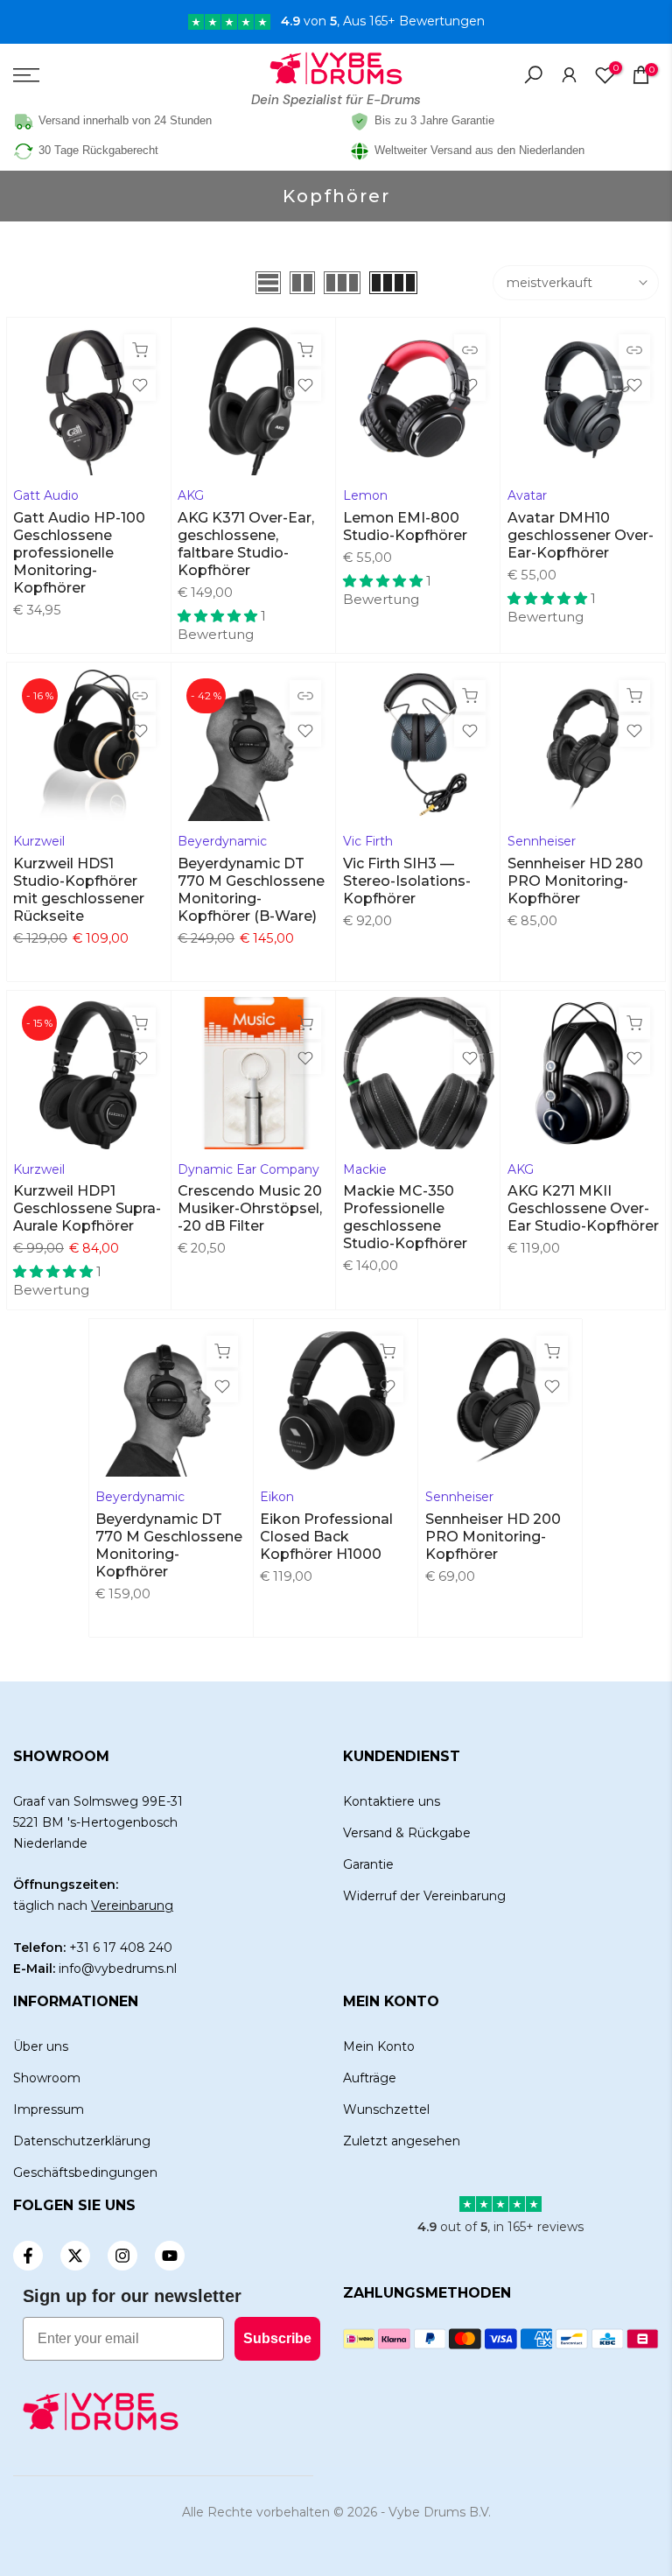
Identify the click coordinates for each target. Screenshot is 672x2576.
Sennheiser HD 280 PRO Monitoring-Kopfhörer (575, 881)
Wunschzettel (386, 2109)
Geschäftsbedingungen (85, 2172)
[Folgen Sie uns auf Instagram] (122, 2256)
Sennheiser (542, 841)
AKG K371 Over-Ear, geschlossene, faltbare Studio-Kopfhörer (246, 544)
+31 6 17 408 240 (121, 1948)
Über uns (41, 2046)
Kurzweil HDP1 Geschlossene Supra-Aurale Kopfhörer (87, 1208)
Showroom (47, 2078)
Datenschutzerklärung (82, 2141)
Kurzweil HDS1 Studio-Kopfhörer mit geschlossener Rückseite (79, 890)
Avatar (527, 495)
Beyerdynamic (222, 841)
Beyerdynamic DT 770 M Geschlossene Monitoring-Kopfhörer (169, 1545)
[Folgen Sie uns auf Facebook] (28, 2256)
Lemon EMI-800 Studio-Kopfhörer (405, 526)
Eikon (277, 1497)
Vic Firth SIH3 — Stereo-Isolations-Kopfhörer (407, 881)
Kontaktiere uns (392, 1801)
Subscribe (277, 2338)
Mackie (365, 1169)
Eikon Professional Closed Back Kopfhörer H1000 (326, 1537)
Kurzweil (39, 841)
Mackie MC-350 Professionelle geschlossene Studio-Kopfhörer (405, 1217)
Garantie (368, 1864)
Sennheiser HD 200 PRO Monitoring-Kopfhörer (493, 1537)
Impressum (49, 2109)
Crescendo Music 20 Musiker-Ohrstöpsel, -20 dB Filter (250, 1208)
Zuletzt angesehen (402, 2141)
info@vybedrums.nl (118, 1969)
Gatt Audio (46, 495)
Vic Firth (368, 841)
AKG (191, 495)
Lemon (365, 495)
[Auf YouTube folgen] (170, 2256)
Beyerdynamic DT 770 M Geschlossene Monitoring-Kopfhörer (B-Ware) (251, 890)
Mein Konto (379, 2046)
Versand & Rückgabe (407, 1833)
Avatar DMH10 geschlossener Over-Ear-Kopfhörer (581, 535)
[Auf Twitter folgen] (75, 2256)
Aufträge (370, 2078)
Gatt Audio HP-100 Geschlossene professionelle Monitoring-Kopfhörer (79, 553)
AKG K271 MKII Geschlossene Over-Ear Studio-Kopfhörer (583, 1208)
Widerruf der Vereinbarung (424, 1896)
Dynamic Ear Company (248, 1169)
